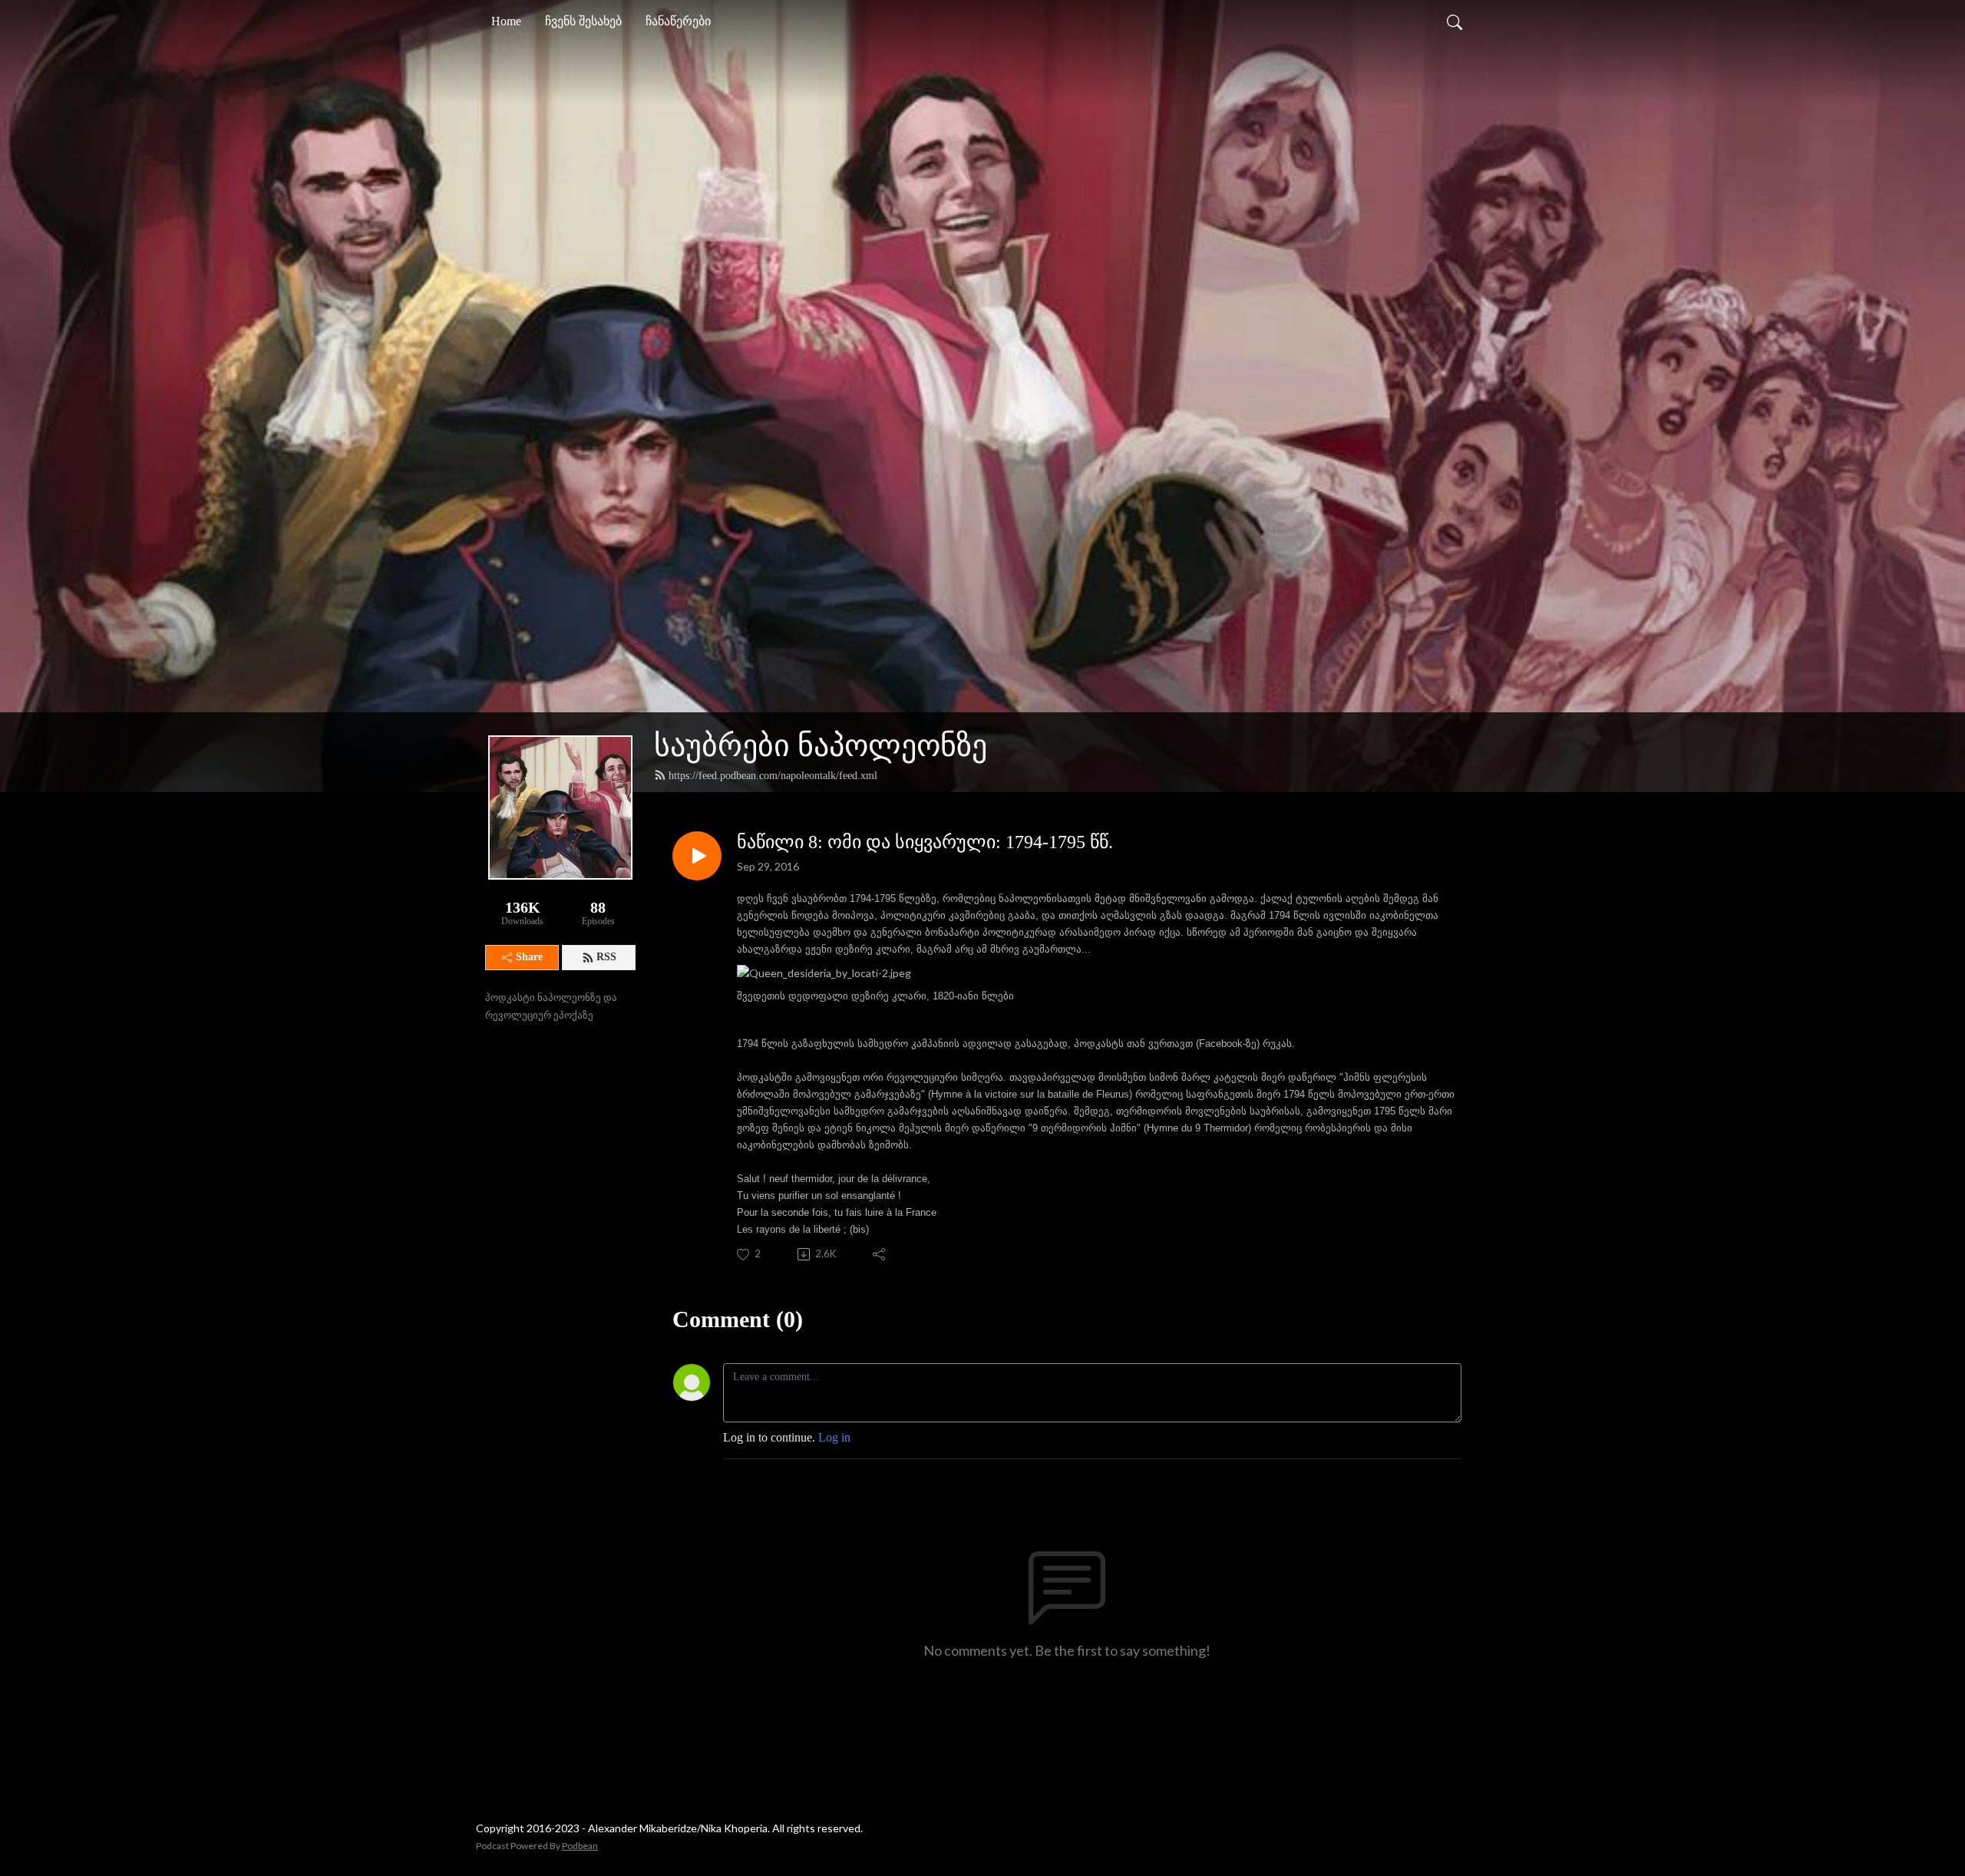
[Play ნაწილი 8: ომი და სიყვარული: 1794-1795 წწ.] (697, 856)
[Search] (1455, 21)
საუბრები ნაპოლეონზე (821, 746)
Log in (834, 1437)
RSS (606, 957)
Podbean (580, 1846)
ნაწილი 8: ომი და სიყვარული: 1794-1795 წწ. (925, 842)
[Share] (880, 1254)
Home (506, 21)
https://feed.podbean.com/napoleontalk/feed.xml (773, 776)
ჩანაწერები (678, 21)
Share (529, 957)
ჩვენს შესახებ (583, 21)
